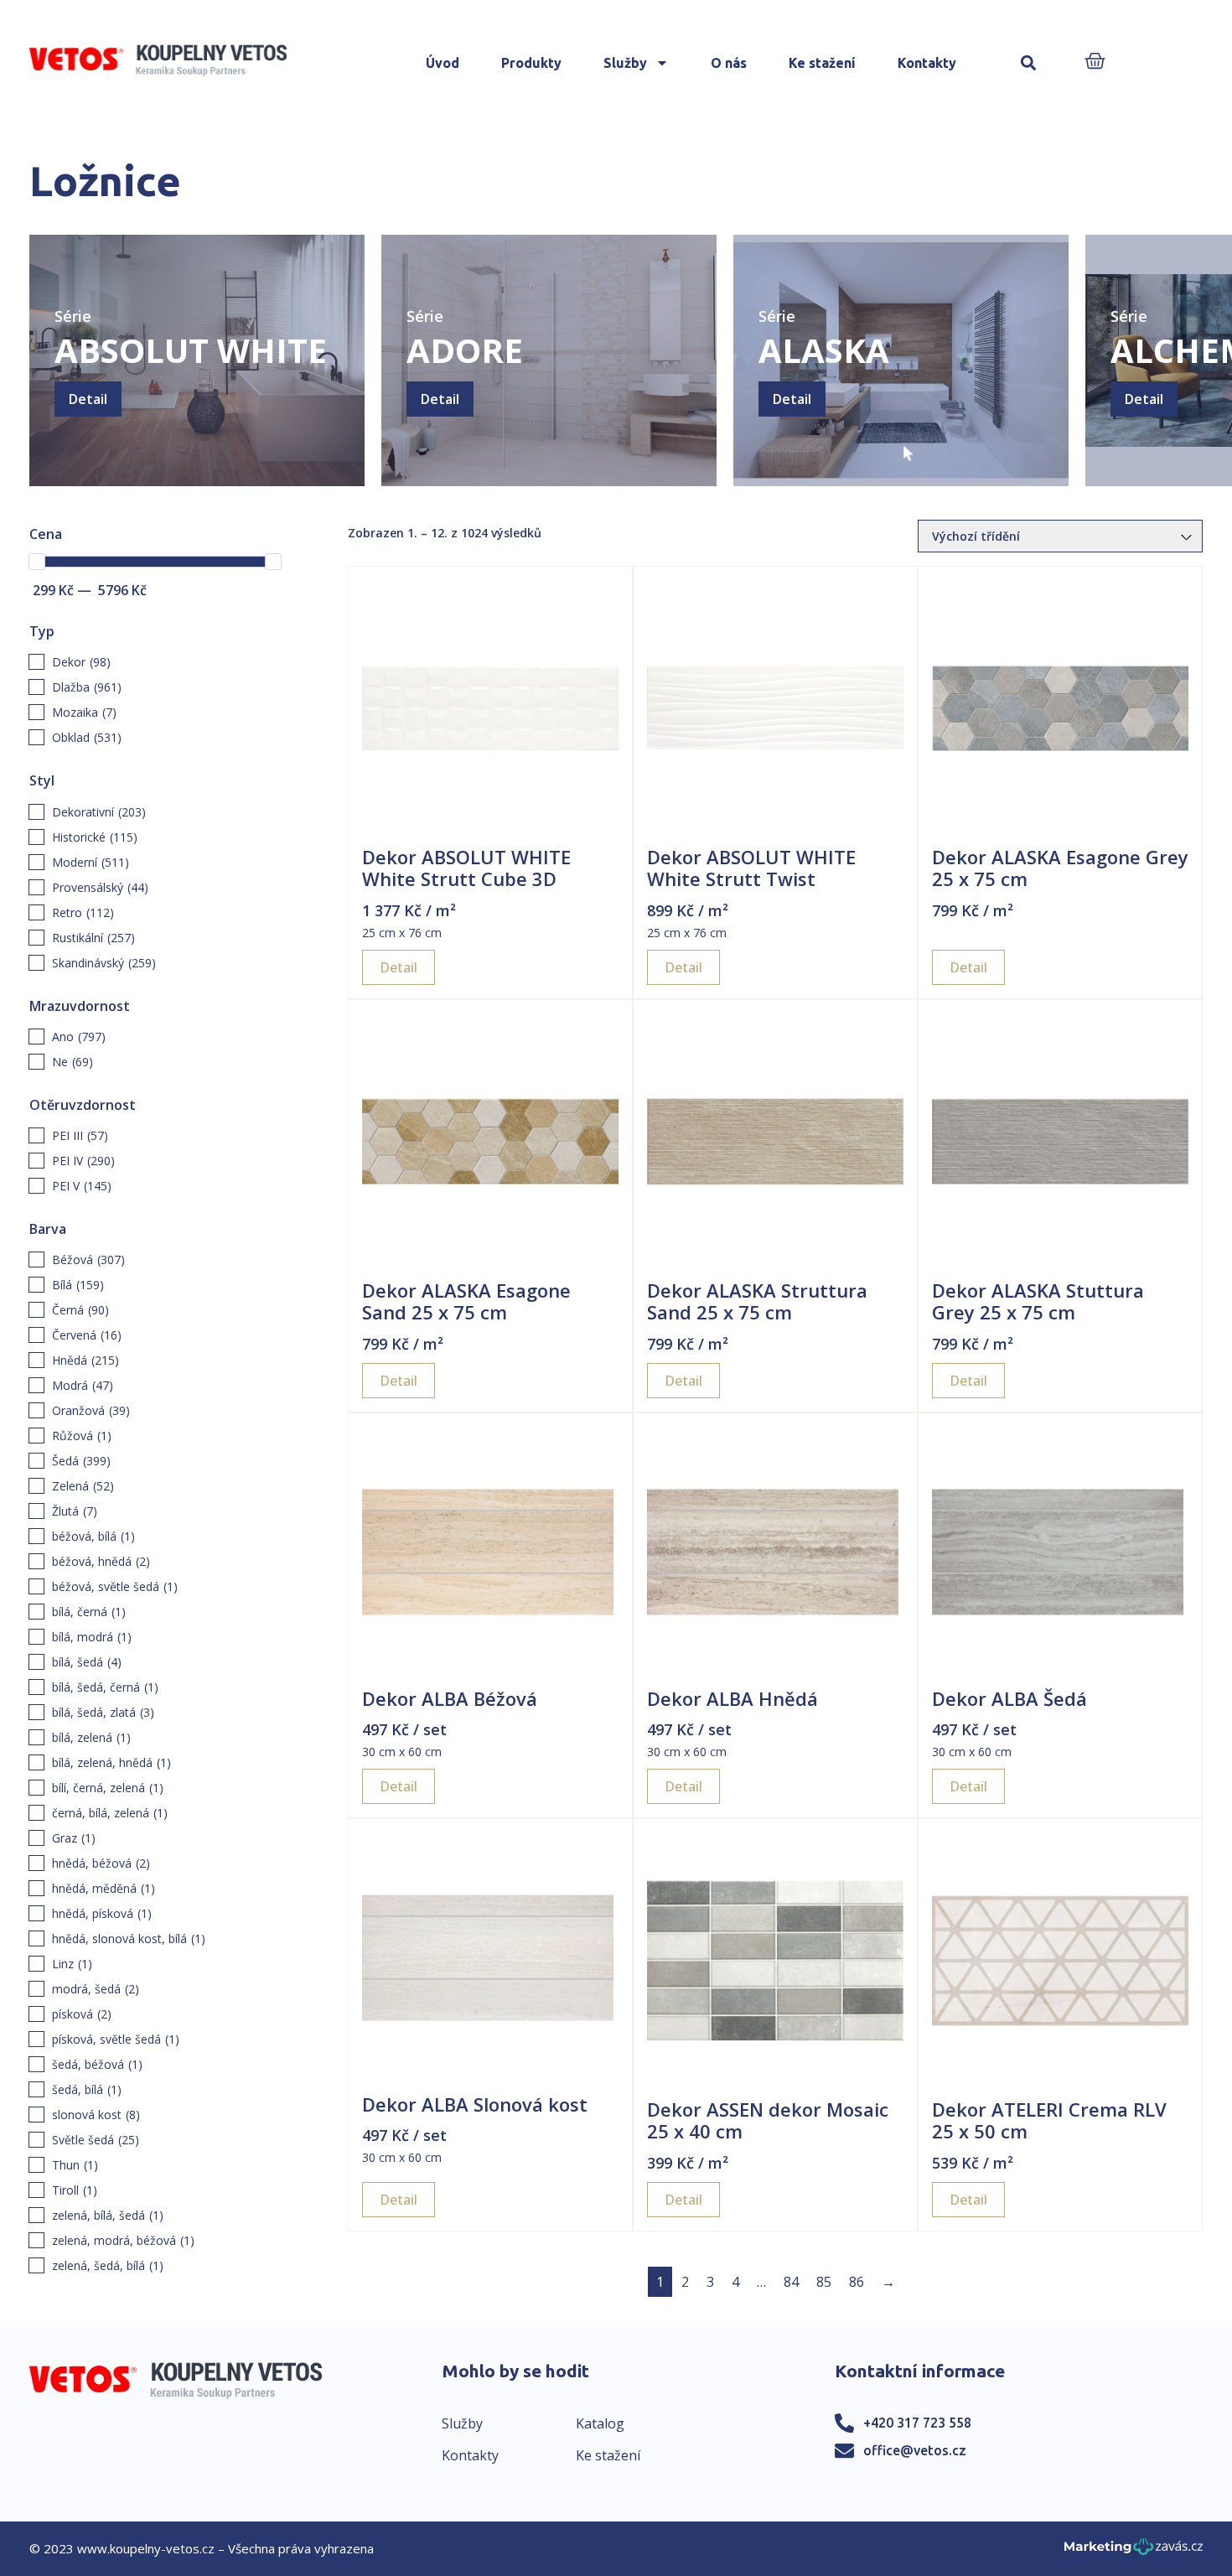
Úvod (443, 63)
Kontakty (927, 63)
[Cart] (1095, 62)
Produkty (531, 63)
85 (824, 2282)
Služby (625, 63)
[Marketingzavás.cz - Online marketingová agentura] (1134, 2551)
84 (791, 2282)
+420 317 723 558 (917, 2423)
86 (857, 2282)
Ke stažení (822, 63)
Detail (88, 399)
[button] (1029, 63)
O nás (729, 63)
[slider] (37, 562)
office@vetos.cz (915, 2450)
